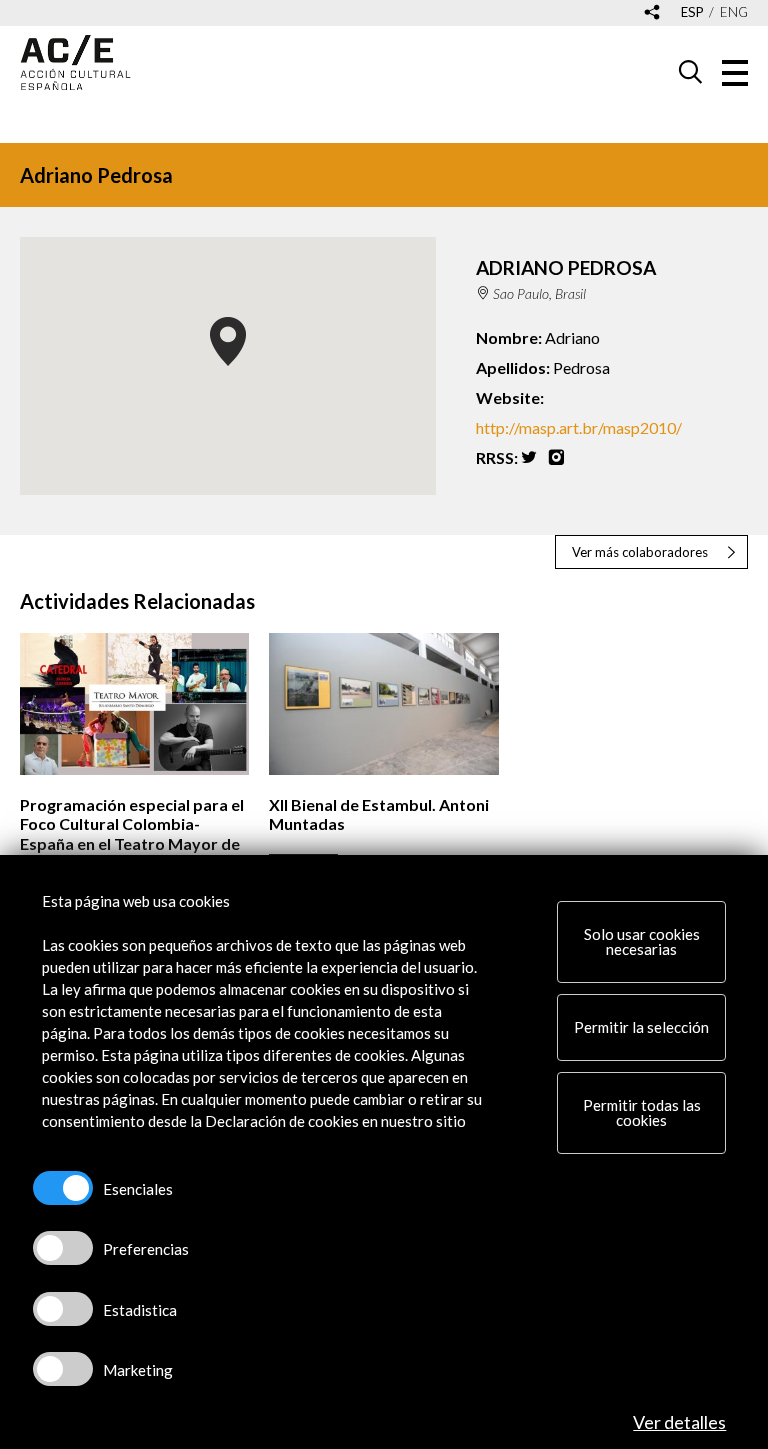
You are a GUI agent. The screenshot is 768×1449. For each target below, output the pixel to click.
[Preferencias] (63, 1248)
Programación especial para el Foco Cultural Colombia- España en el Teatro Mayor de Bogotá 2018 (132, 833)
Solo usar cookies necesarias (642, 941)
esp (692, 12)
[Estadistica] (63, 1309)
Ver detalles (679, 1422)
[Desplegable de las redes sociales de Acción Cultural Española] (652, 13)
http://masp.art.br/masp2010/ (579, 427)
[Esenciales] (63, 1188)
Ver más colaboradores (640, 552)
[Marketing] (63, 1369)
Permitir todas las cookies (642, 1112)
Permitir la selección (641, 1027)
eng (734, 12)
